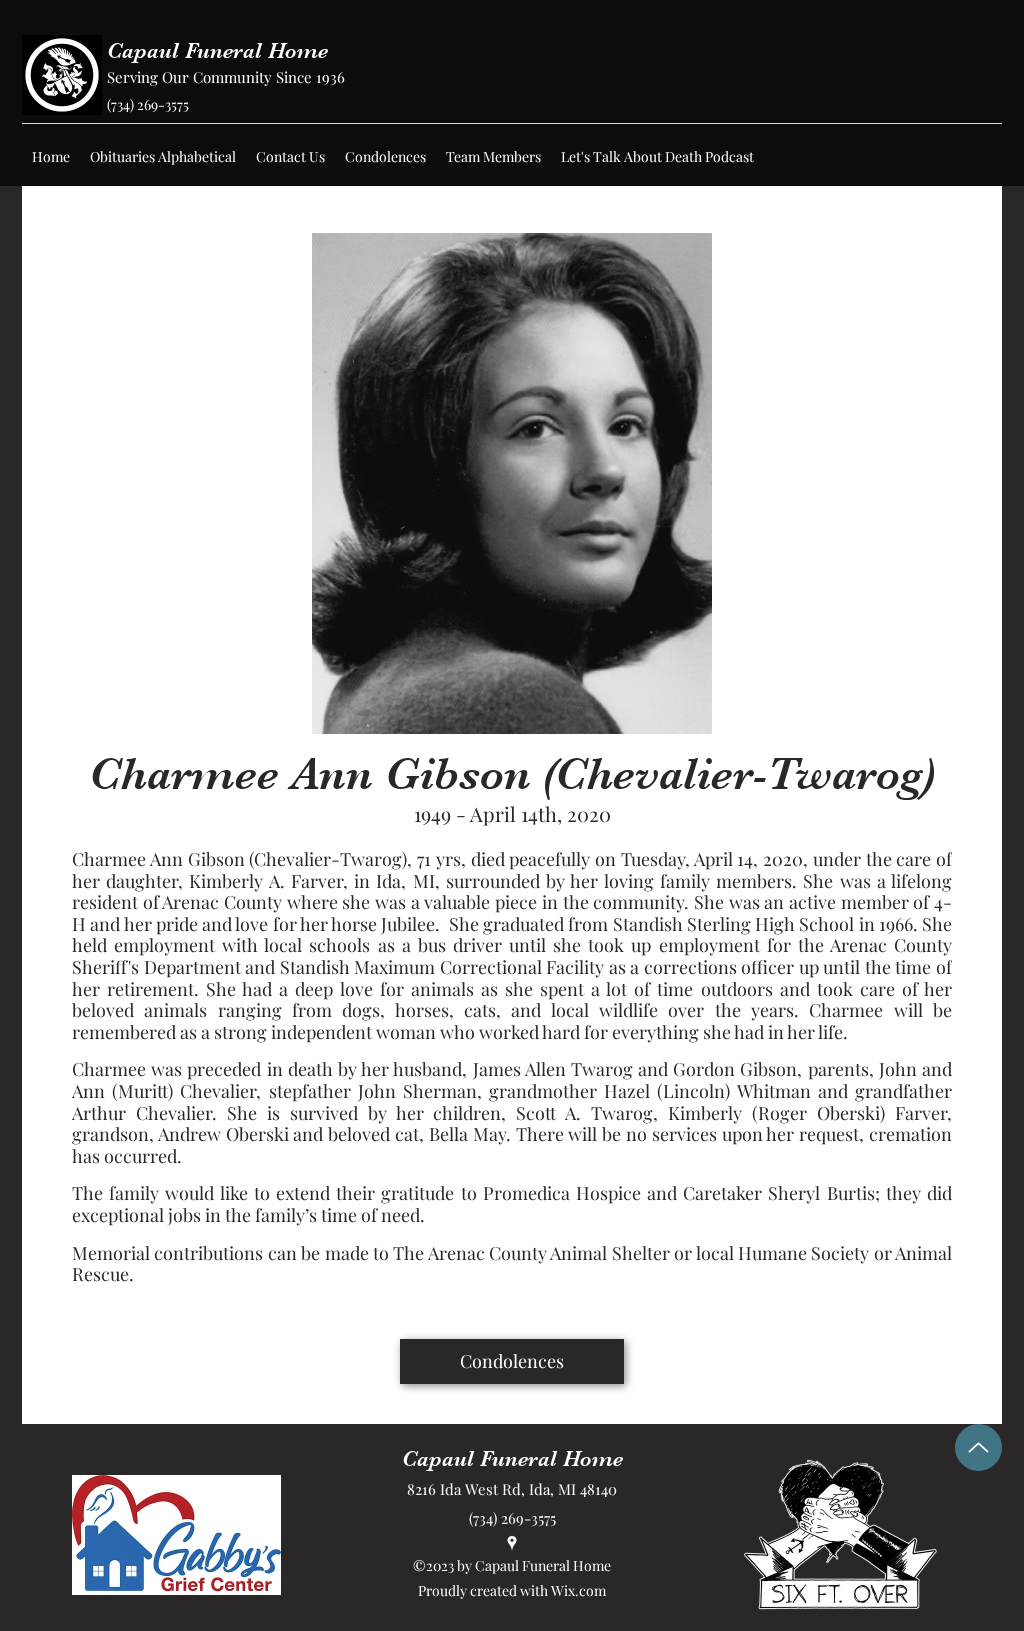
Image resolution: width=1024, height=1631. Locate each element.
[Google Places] (512, 1543)
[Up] (978, 1447)
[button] (163, 157)
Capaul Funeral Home (217, 50)
